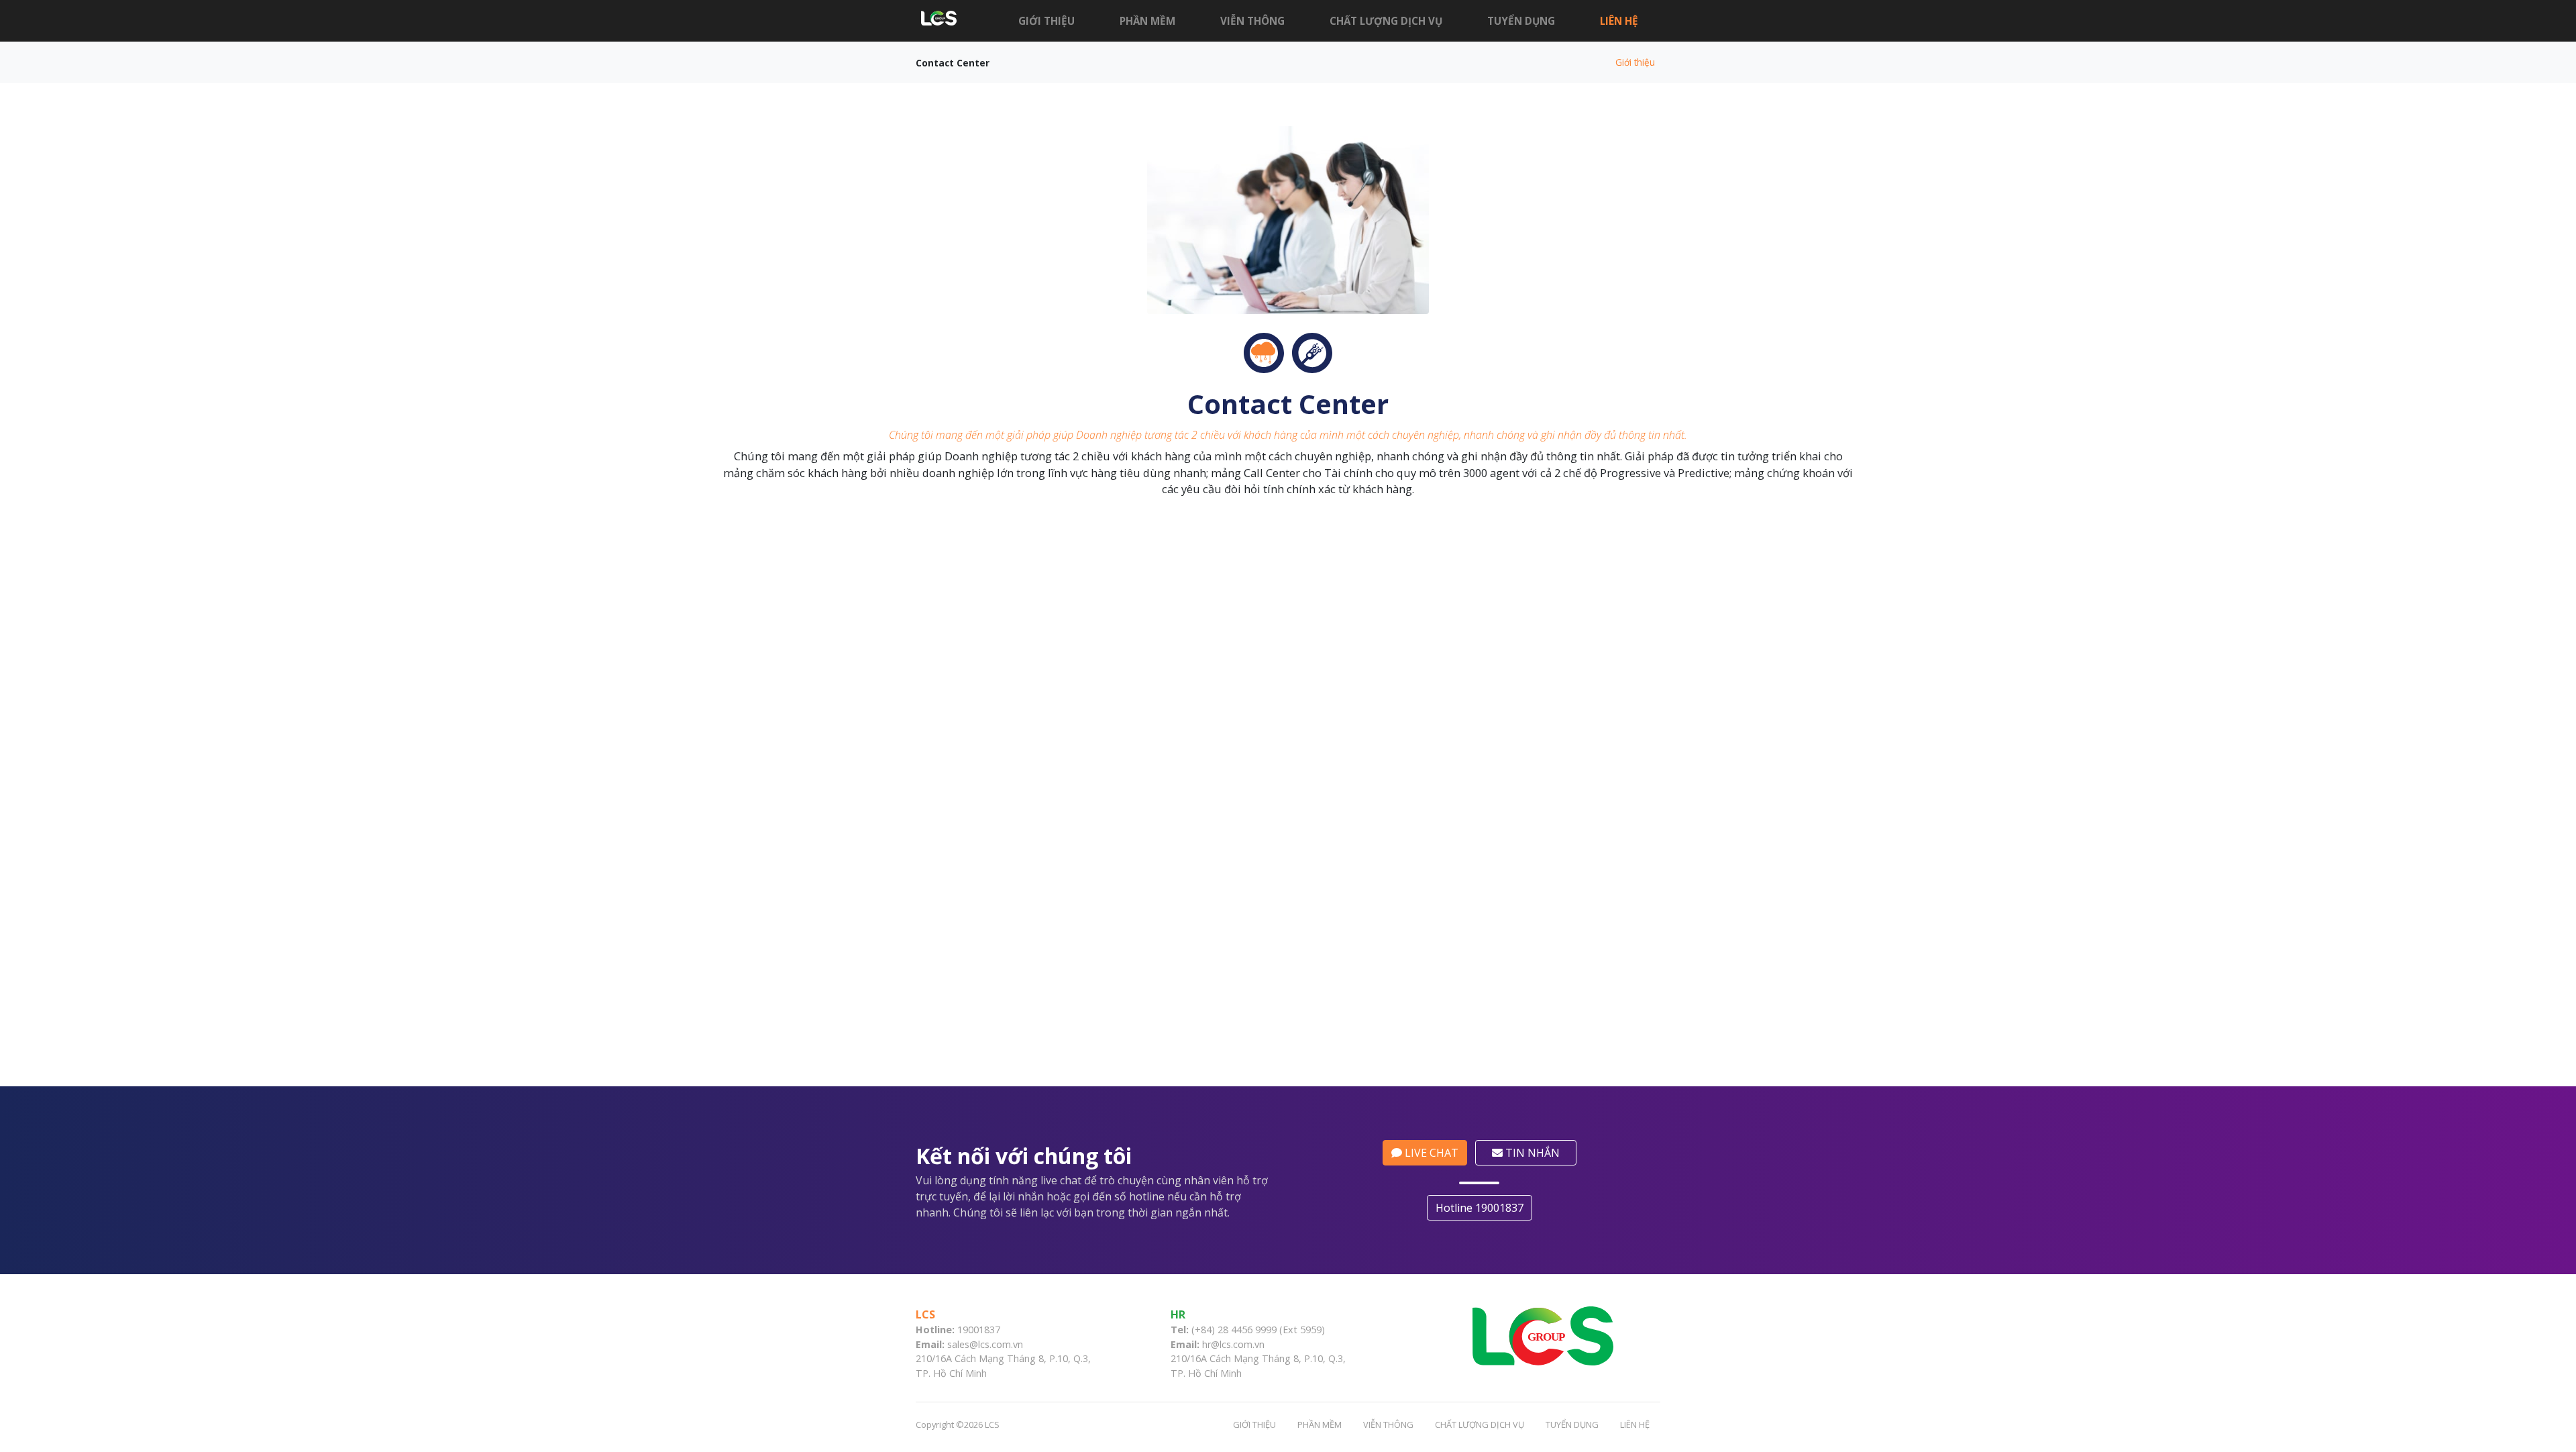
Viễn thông (1252, 21)
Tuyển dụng (1521, 21)
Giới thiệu (1046, 21)
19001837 (979, 1330)
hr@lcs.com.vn (1233, 1344)
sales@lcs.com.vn (985, 1344)
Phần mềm (1147, 21)
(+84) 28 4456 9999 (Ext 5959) (1258, 1330)
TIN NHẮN (1531, 1153)
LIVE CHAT (1430, 1153)
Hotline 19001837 (1480, 1208)
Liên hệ (1619, 21)
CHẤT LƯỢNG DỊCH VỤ (1386, 21)
